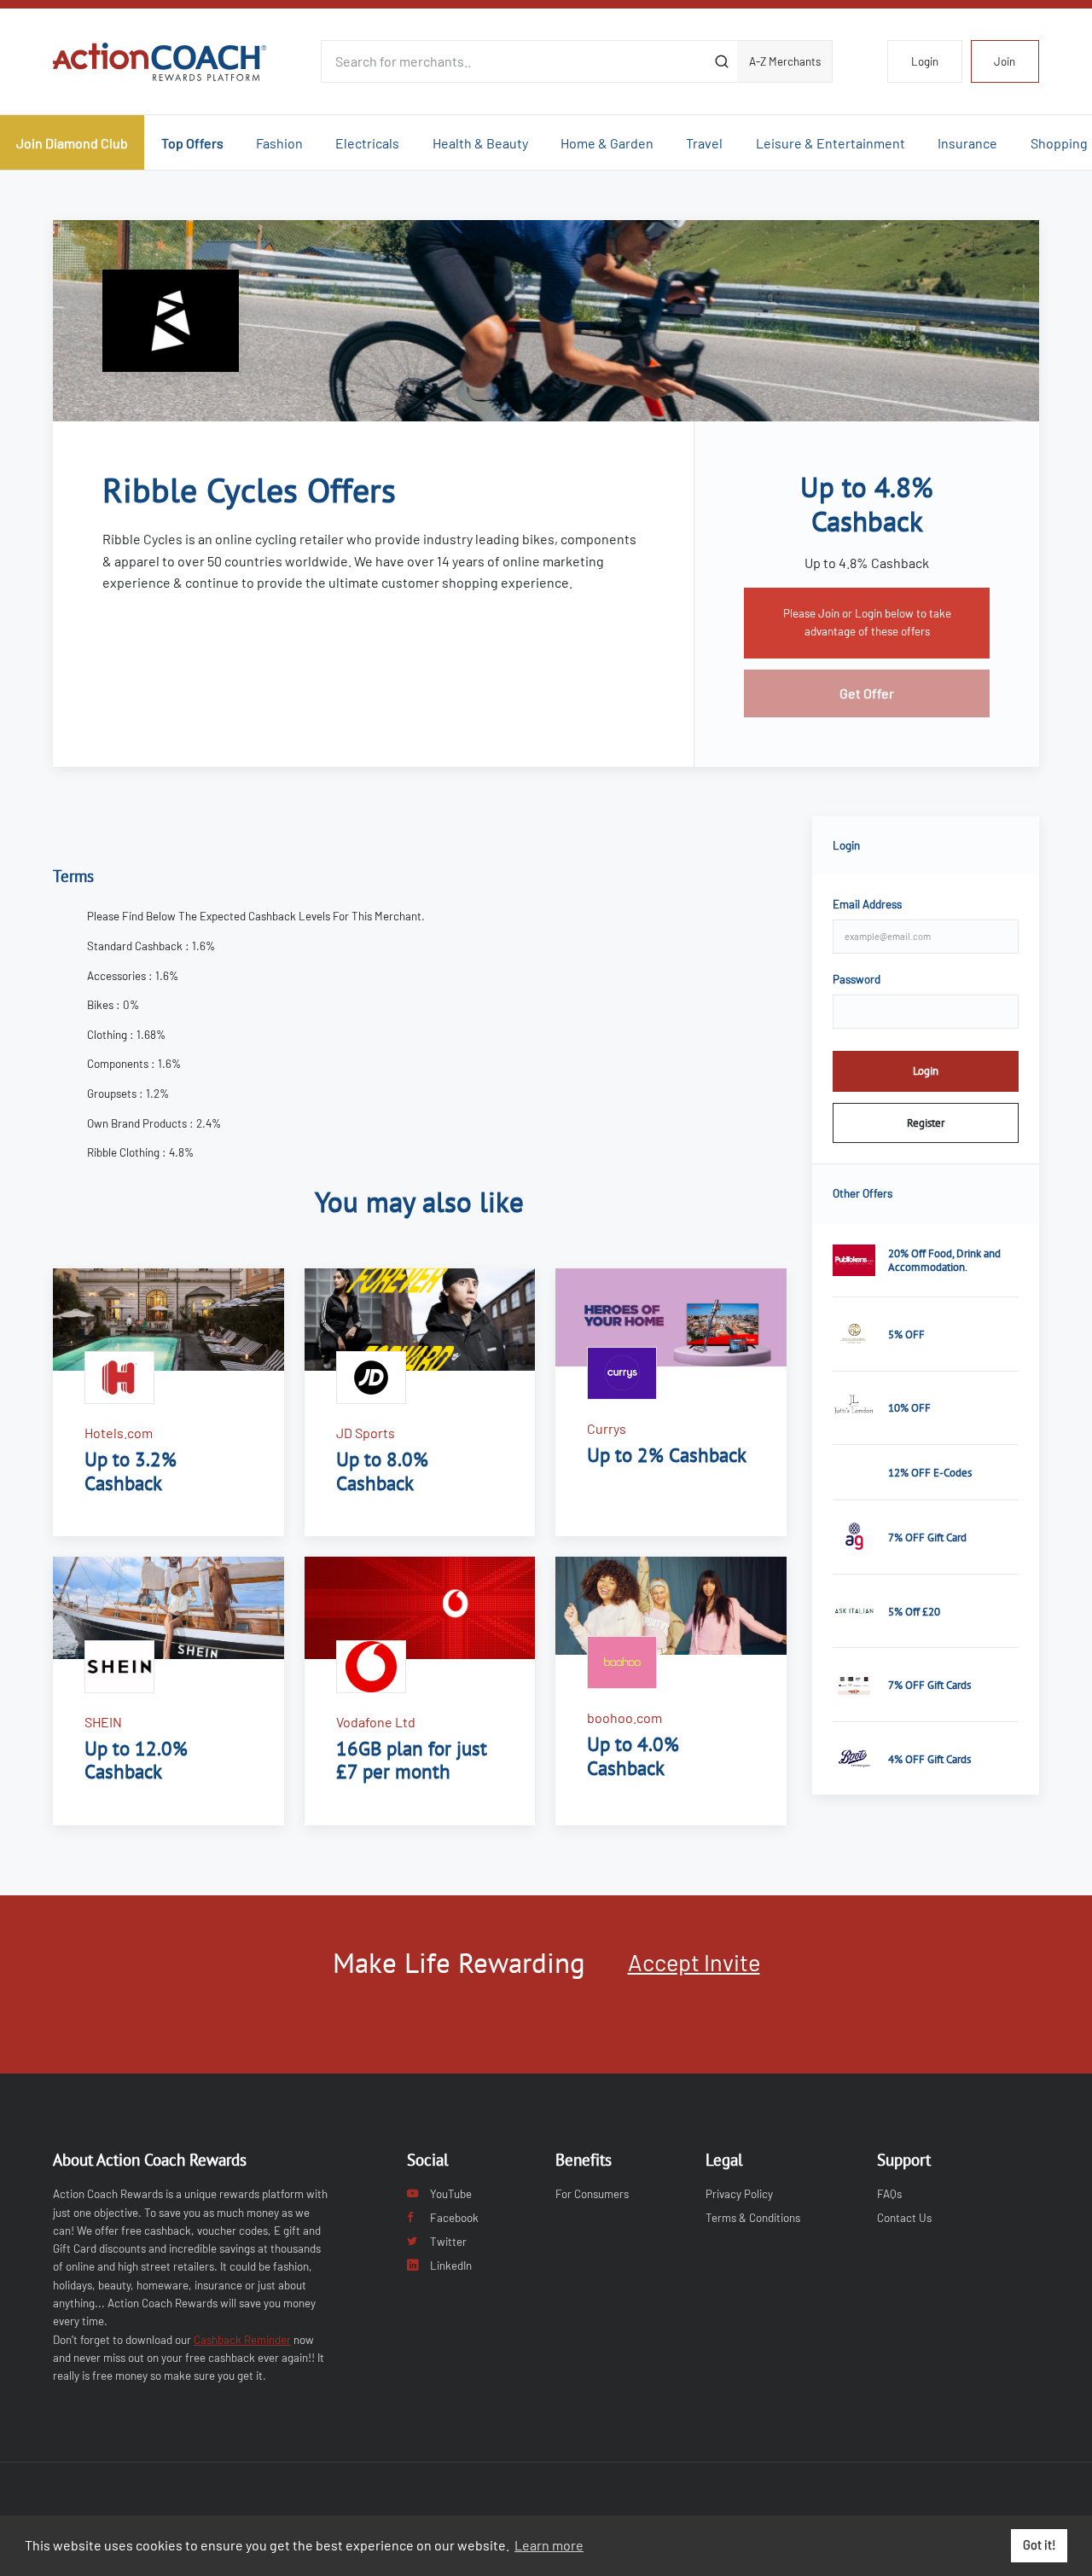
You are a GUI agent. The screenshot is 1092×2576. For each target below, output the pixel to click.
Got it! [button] (1040, 2545)
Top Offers (192, 143)
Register (926, 1123)
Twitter (448, 2242)
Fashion (279, 143)
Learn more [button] (549, 2545)
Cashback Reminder (242, 2340)
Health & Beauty (480, 143)
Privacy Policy (739, 2194)
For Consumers (592, 2194)
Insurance (967, 143)
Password (857, 979)
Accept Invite (694, 1962)
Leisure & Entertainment (831, 143)
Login (925, 61)
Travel (704, 143)
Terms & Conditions (753, 2218)
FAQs (889, 2194)
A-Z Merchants (785, 61)
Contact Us (904, 2218)
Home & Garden (607, 143)
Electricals (367, 143)
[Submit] (721, 61)
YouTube (451, 2194)
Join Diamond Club (72, 143)
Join (1005, 61)
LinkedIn (451, 2266)
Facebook (454, 2218)
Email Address (867, 904)
